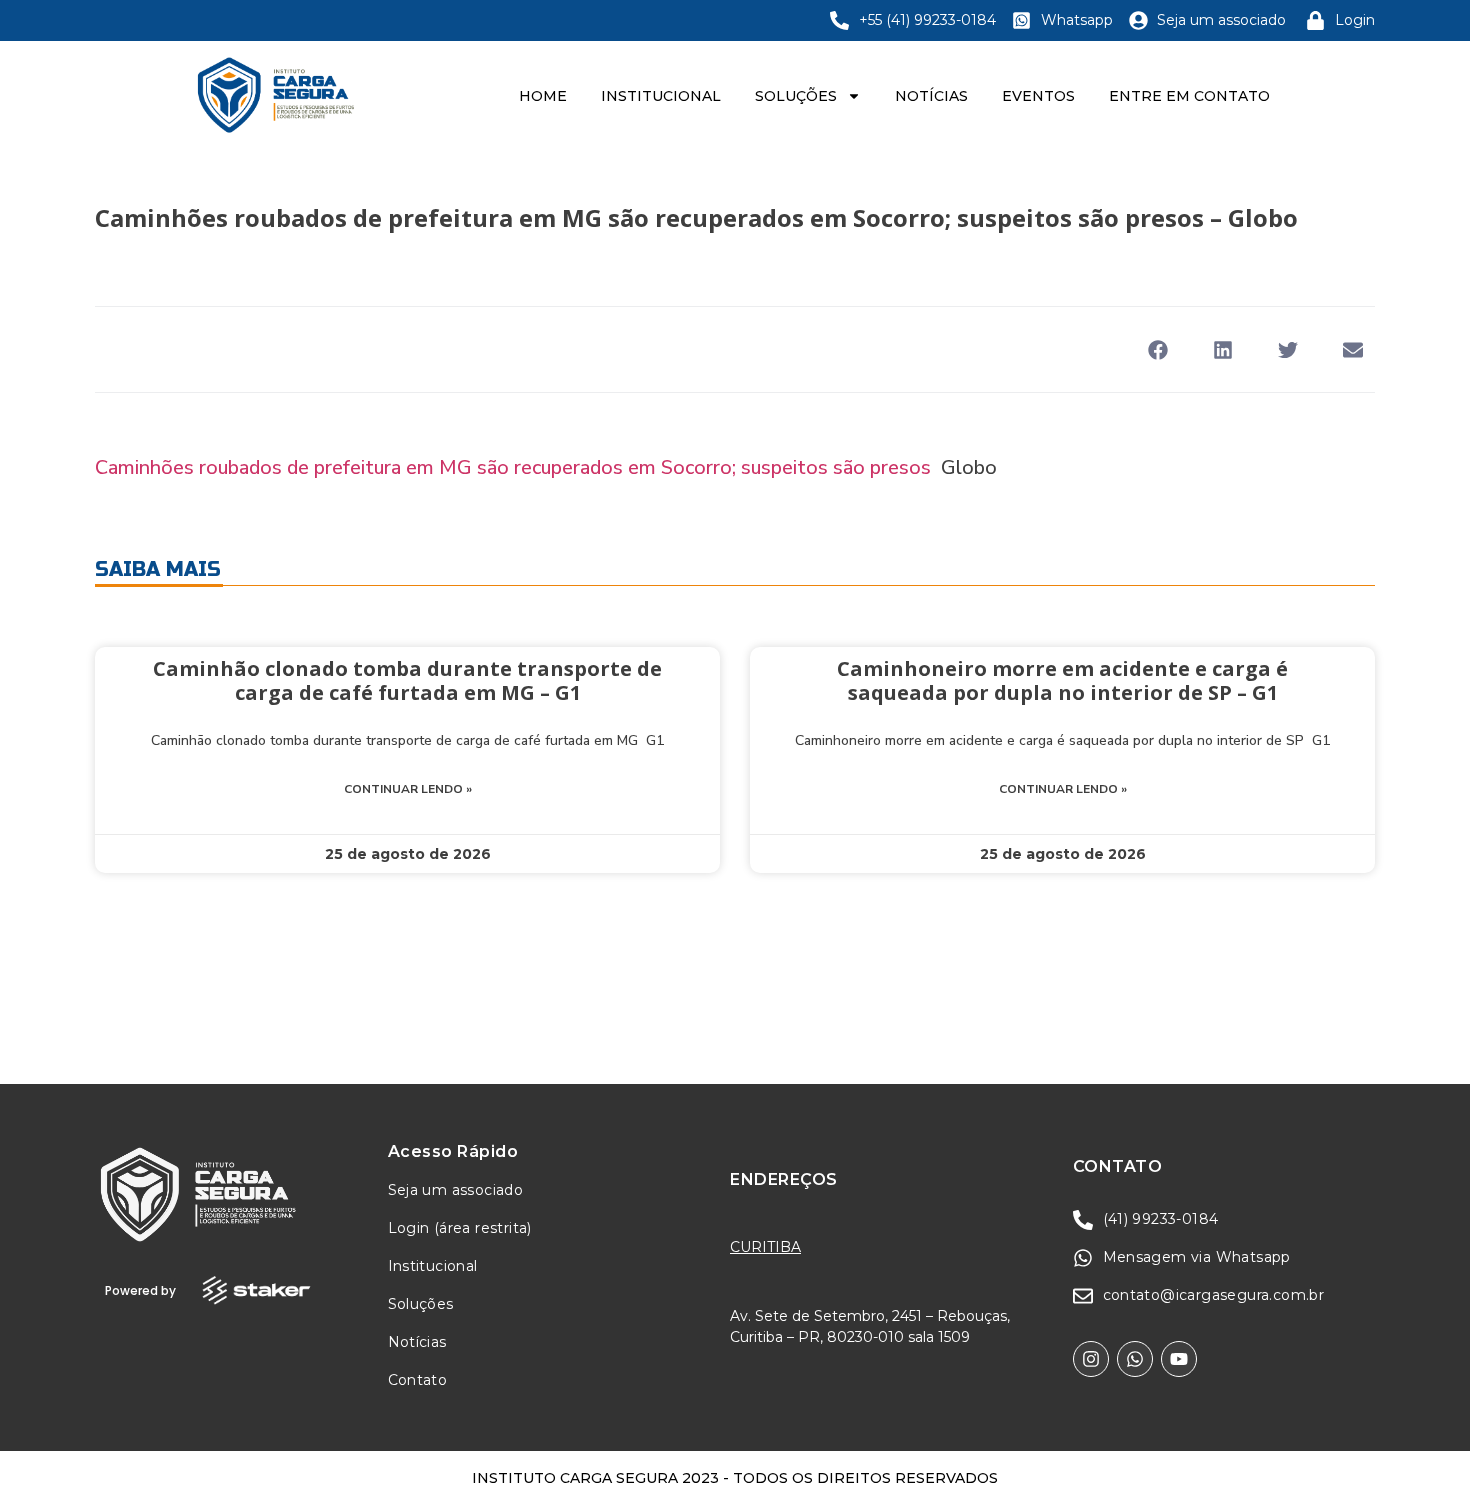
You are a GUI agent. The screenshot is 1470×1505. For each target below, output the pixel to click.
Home (543, 96)
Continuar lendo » (408, 789)
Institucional (661, 96)
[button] (1157, 349)
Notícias (931, 96)
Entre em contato (1189, 96)
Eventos (1038, 96)
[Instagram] (1091, 1359)
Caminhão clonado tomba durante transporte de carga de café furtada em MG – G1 (407, 680)
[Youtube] (1179, 1359)
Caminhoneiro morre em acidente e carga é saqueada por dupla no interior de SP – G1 (1062, 680)
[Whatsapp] (1135, 1359)
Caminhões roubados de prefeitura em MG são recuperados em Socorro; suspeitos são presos (513, 467)
